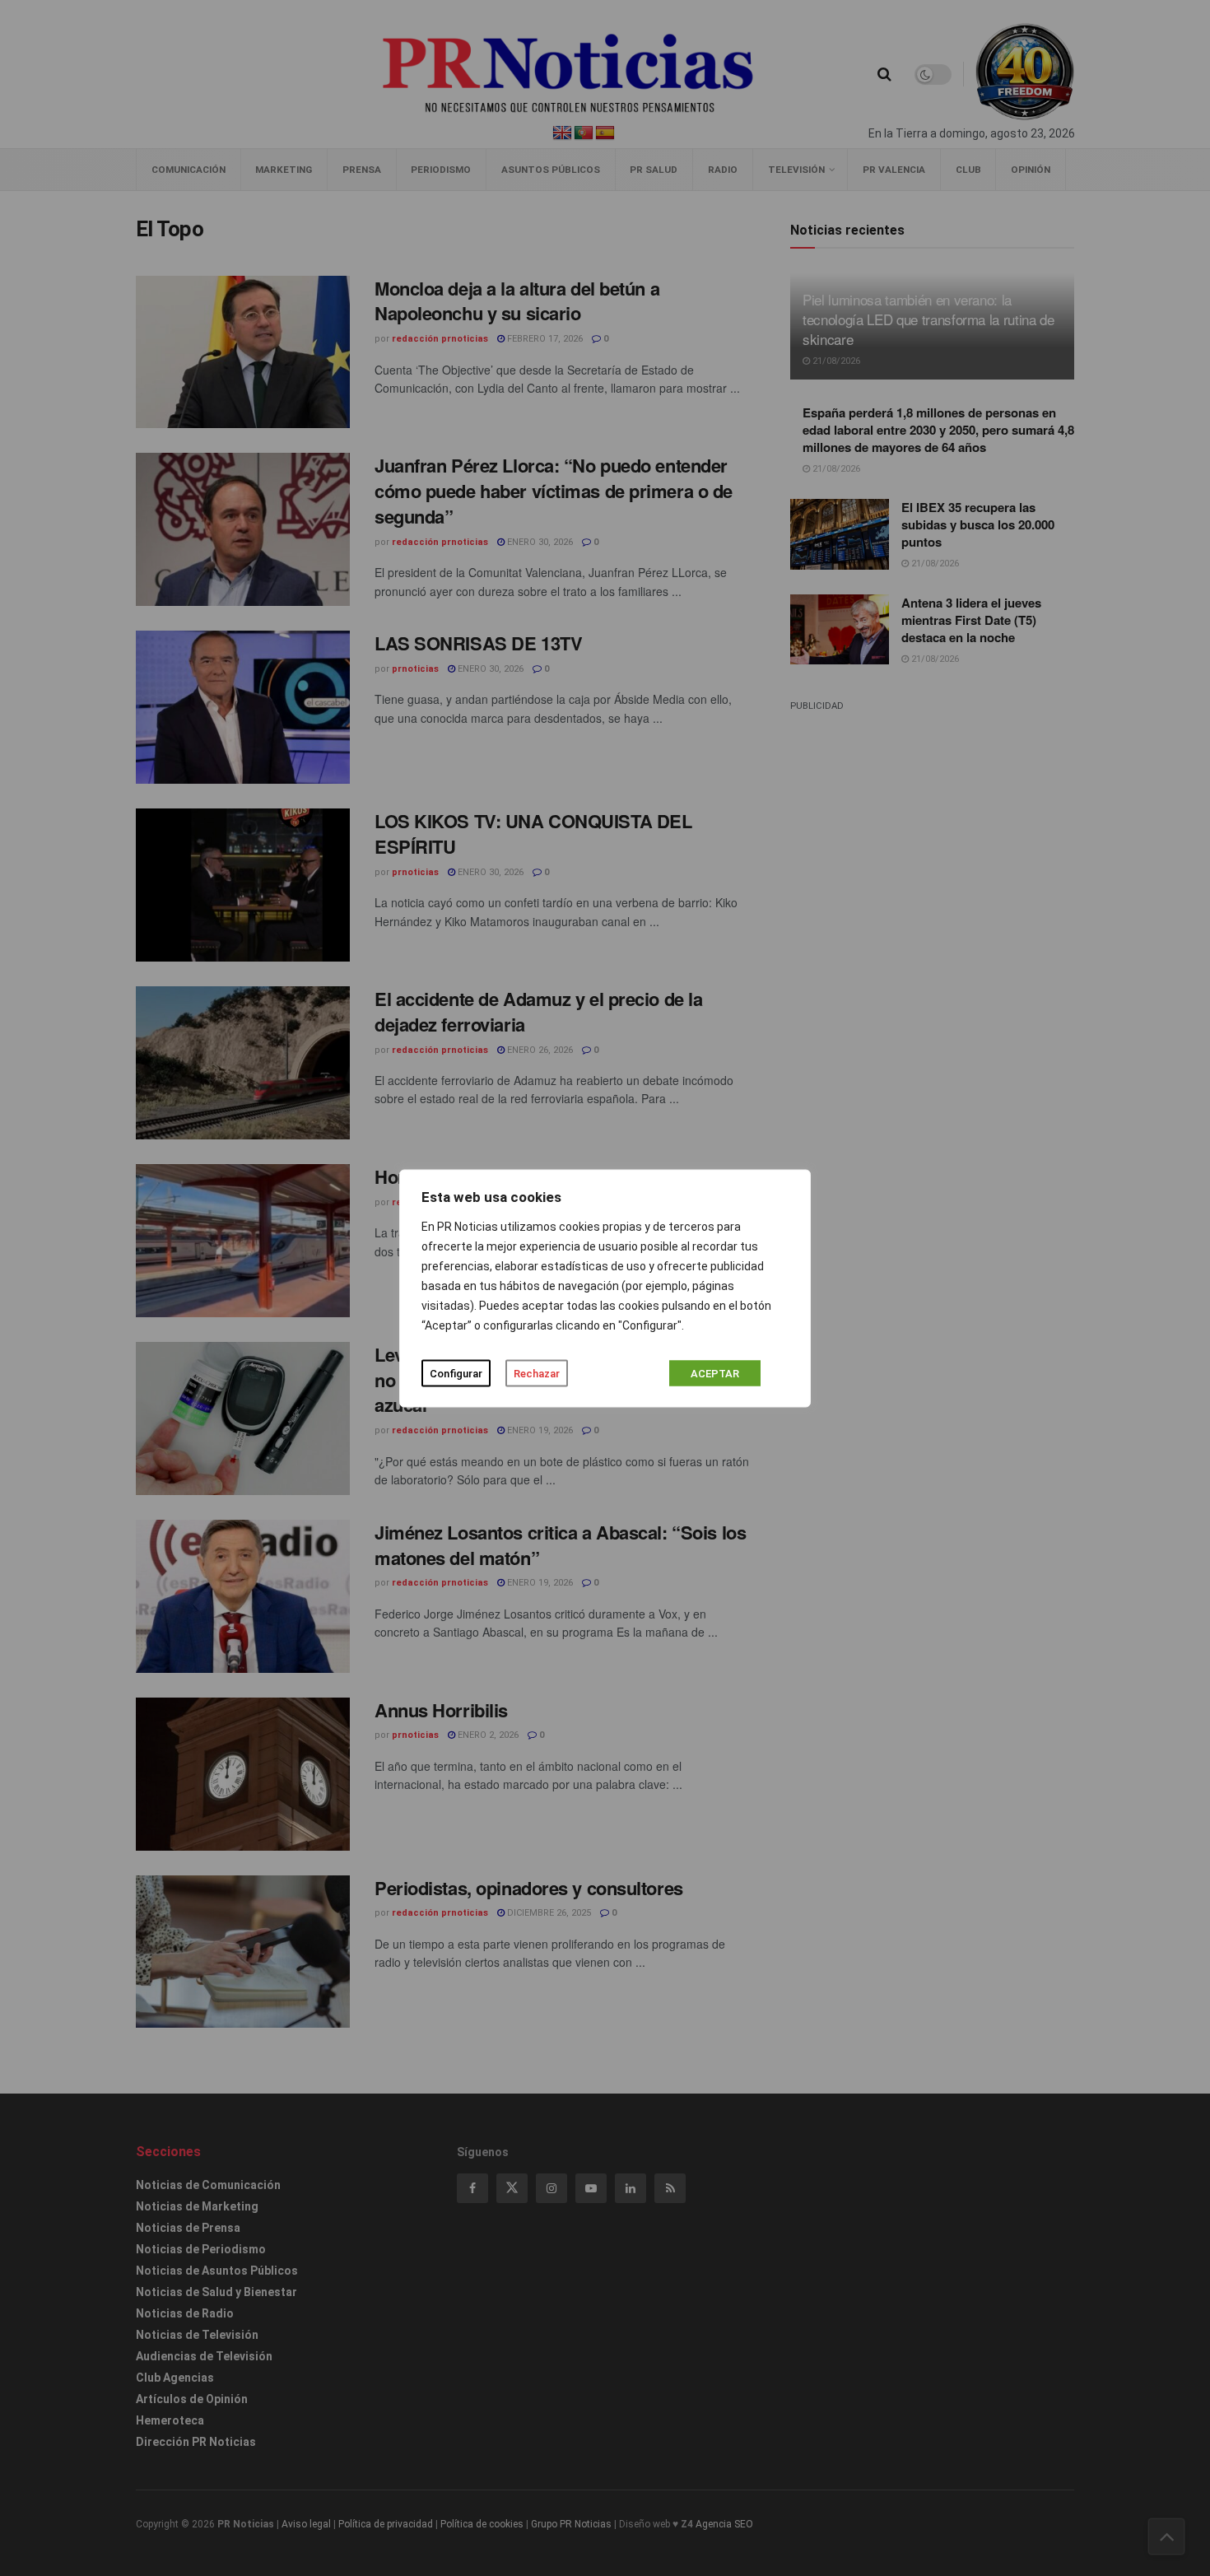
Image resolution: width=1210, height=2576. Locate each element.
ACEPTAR (715, 1373)
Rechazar (537, 1373)
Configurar (456, 1373)
